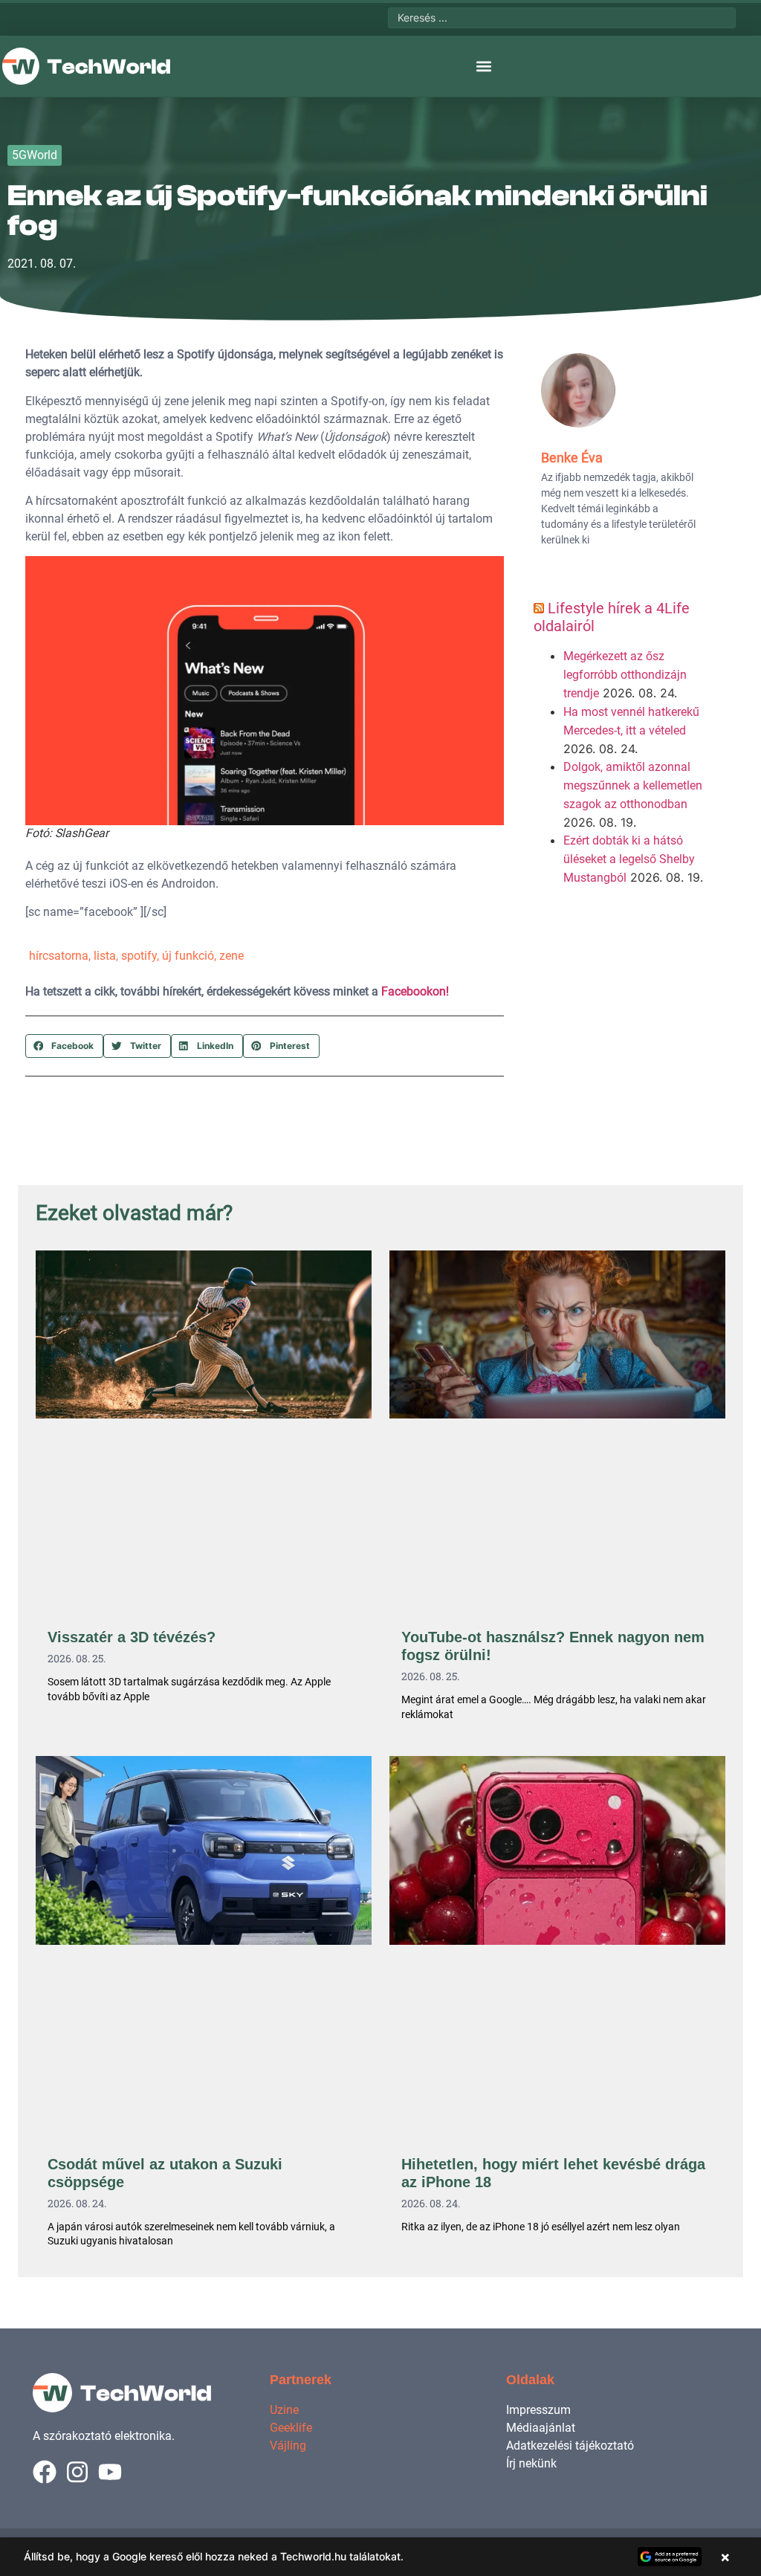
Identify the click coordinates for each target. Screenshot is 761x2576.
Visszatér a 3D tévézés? (132, 1637)
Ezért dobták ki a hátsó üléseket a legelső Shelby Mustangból (629, 859)
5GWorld (35, 155)
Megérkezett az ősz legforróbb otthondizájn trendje (625, 675)
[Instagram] (77, 2472)
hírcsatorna (59, 956)
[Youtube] (110, 2472)
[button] (483, 67)
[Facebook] (45, 2472)
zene (231, 956)
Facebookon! (415, 991)
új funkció (188, 956)
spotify (139, 956)
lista (105, 956)
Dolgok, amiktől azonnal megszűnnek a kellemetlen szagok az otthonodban (633, 785)
